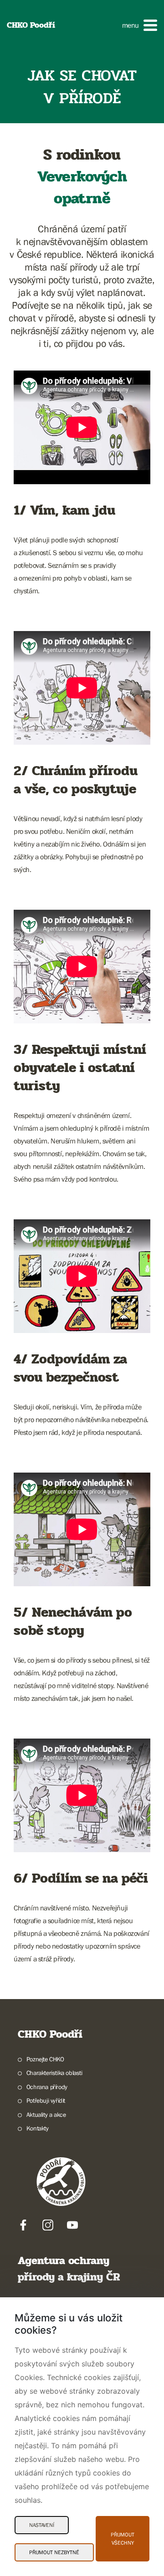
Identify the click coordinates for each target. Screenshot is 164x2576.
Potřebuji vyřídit (46, 2100)
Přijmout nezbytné (54, 2552)
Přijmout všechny (123, 2539)
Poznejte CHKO (45, 2059)
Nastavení (42, 2525)
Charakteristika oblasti (54, 2073)
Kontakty (38, 2128)
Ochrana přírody (47, 2087)
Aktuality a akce (46, 2115)
